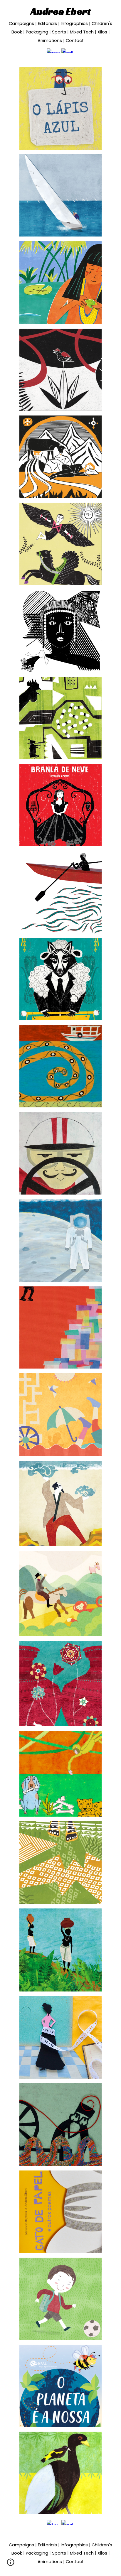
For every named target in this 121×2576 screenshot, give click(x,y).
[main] (60, 25)
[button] (11, 2564)
